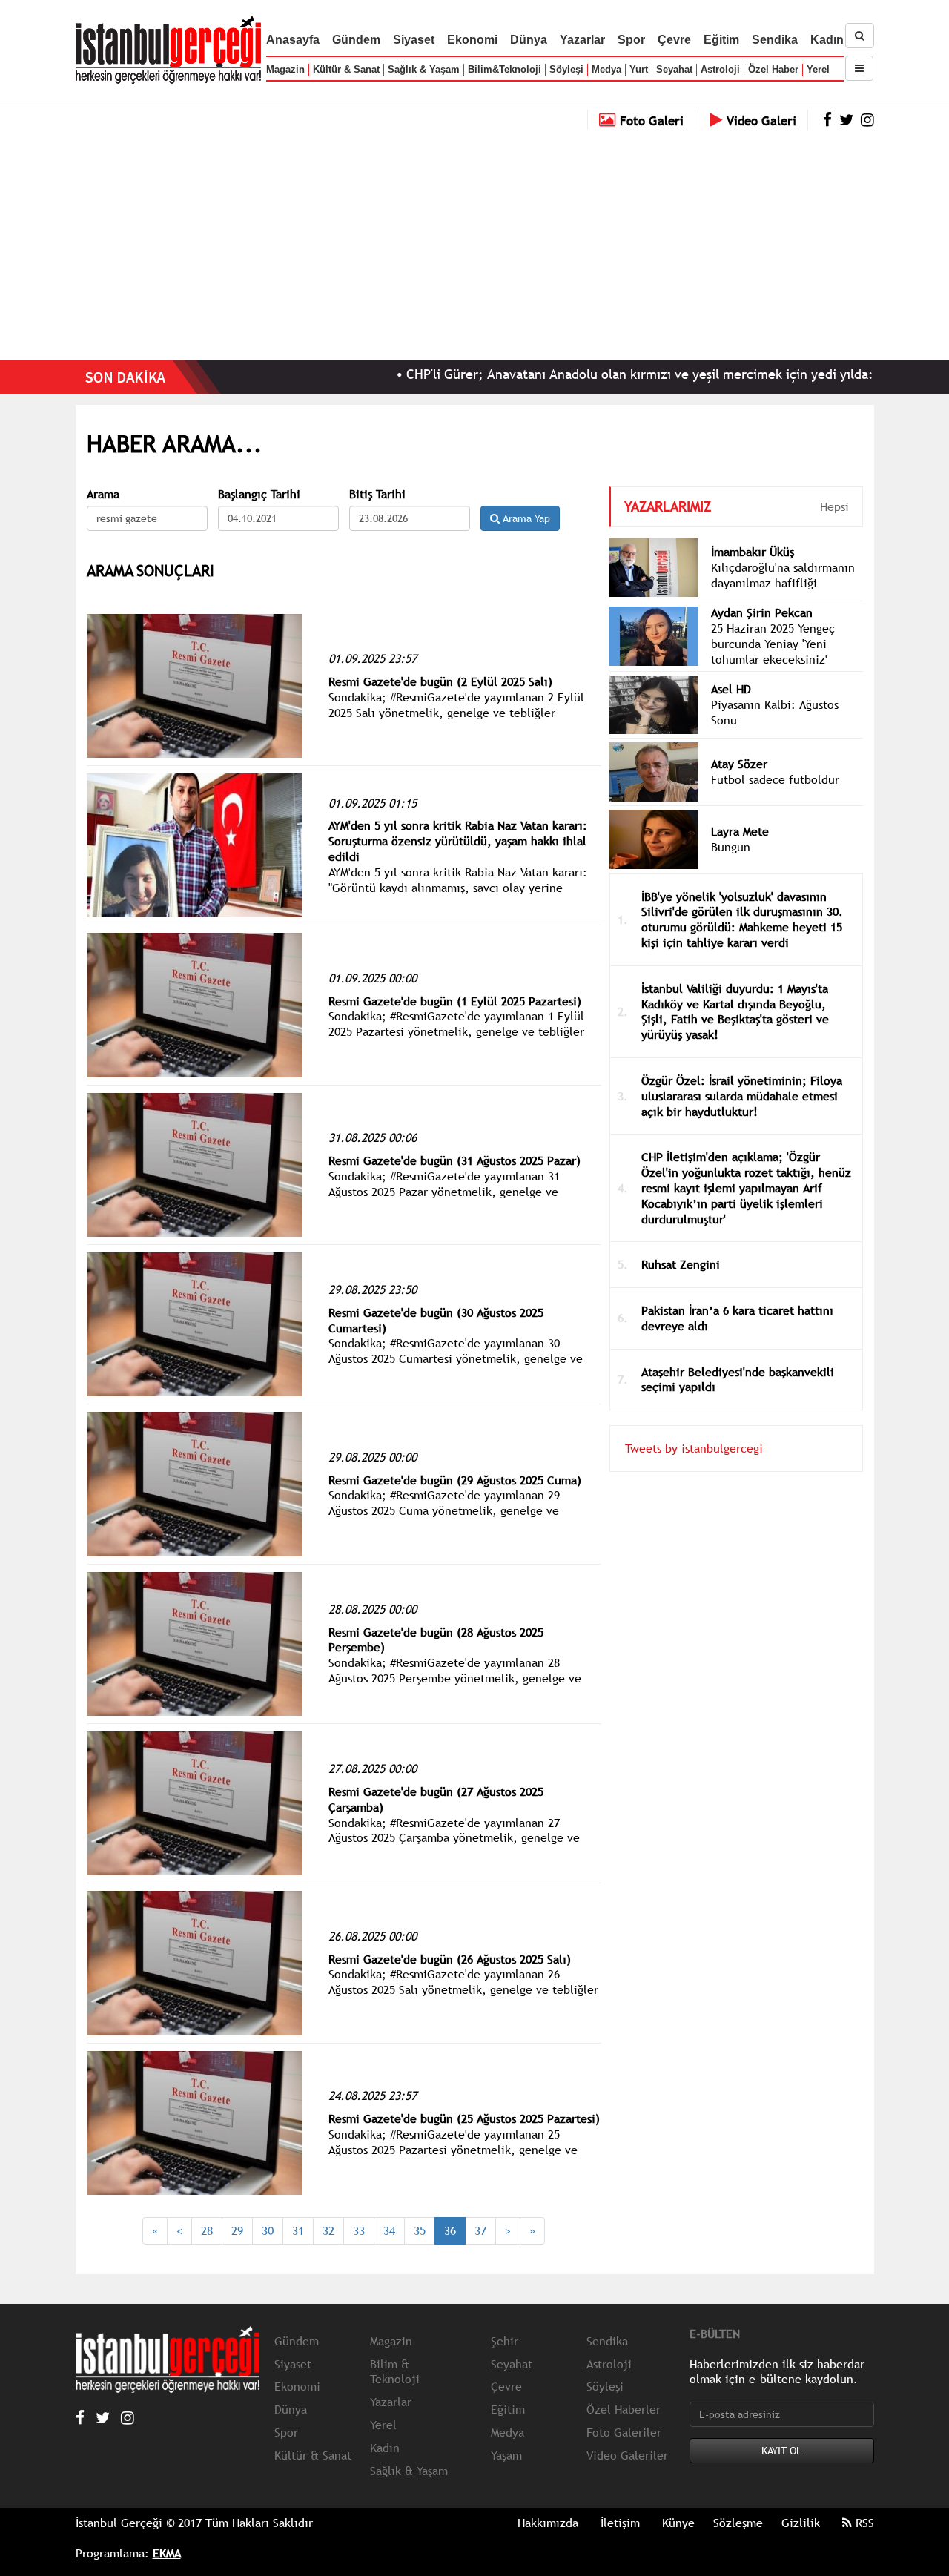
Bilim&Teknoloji (505, 69)
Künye (678, 2523)
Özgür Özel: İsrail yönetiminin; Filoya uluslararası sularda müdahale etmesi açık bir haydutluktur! (742, 1096)
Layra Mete (740, 831)
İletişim (620, 2523)
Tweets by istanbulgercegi (694, 1448)
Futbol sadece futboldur (775, 779)
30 (268, 2230)
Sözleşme (738, 2523)
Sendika (775, 40)
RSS (863, 2523)
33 (359, 2230)
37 (480, 2230)
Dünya (529, 40)
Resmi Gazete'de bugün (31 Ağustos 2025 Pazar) (454, 1160)
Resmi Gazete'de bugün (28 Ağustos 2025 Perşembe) (436, 1640)
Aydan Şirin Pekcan (762, 612)
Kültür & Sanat (346, 69)
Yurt (639, 69)
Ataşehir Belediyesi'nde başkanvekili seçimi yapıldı (738, 1380)
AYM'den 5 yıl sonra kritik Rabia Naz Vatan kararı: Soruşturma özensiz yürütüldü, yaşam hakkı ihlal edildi (458, 841)
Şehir (505, 2341)
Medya (606, 69)
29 (237, 2230)
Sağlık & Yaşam (424, 69)
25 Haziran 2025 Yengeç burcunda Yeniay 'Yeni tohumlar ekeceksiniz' (773, 644)
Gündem (356, 40)
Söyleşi (566, 69)
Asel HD (731, 689)
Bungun (731, 847)
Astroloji (720, 69)
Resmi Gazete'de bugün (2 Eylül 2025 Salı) (440, 681)
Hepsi (834, 506)
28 (207, 2230)
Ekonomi (472, 40)
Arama (103, 494)
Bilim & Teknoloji (395, 2372)
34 (389, 2230)
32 (328, 2230)
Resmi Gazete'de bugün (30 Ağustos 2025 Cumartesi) (436, 1320)
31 (298, 2230)
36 (450, 2230)
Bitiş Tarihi (377, 494)
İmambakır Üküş (753, 552)
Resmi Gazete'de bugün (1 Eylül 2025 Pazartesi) (455, 1001)
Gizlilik (801, 2523)
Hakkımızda (548, 2523)
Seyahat (674, 69)
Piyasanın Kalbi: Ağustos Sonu (775, 712)
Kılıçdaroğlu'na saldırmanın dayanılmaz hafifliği (783, 575)
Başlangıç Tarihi (259, 494)
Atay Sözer (739, 764)
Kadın (827, 40)
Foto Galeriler (624, 2432)
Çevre (674, 40)
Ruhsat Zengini (681, 1264)
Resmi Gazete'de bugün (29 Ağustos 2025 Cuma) (455, 1480)
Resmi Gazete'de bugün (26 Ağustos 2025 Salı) (450, 1959)
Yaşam (506, 2455)
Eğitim (721, 40)
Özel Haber (773, 69)
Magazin (285, 69)
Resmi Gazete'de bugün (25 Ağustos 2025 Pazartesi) (464, 2118)
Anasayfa (293, 40)
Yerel (818, 69)
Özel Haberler (624, 2409)
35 (420, 2230)
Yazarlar (582, 40)
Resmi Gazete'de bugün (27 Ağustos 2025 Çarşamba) (436, 1799)
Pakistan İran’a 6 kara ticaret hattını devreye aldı (737, 1318)
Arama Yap (525, 518)
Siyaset (414, 40)
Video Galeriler (627, 2455)
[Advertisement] (474, 241)
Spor (631, 40)
